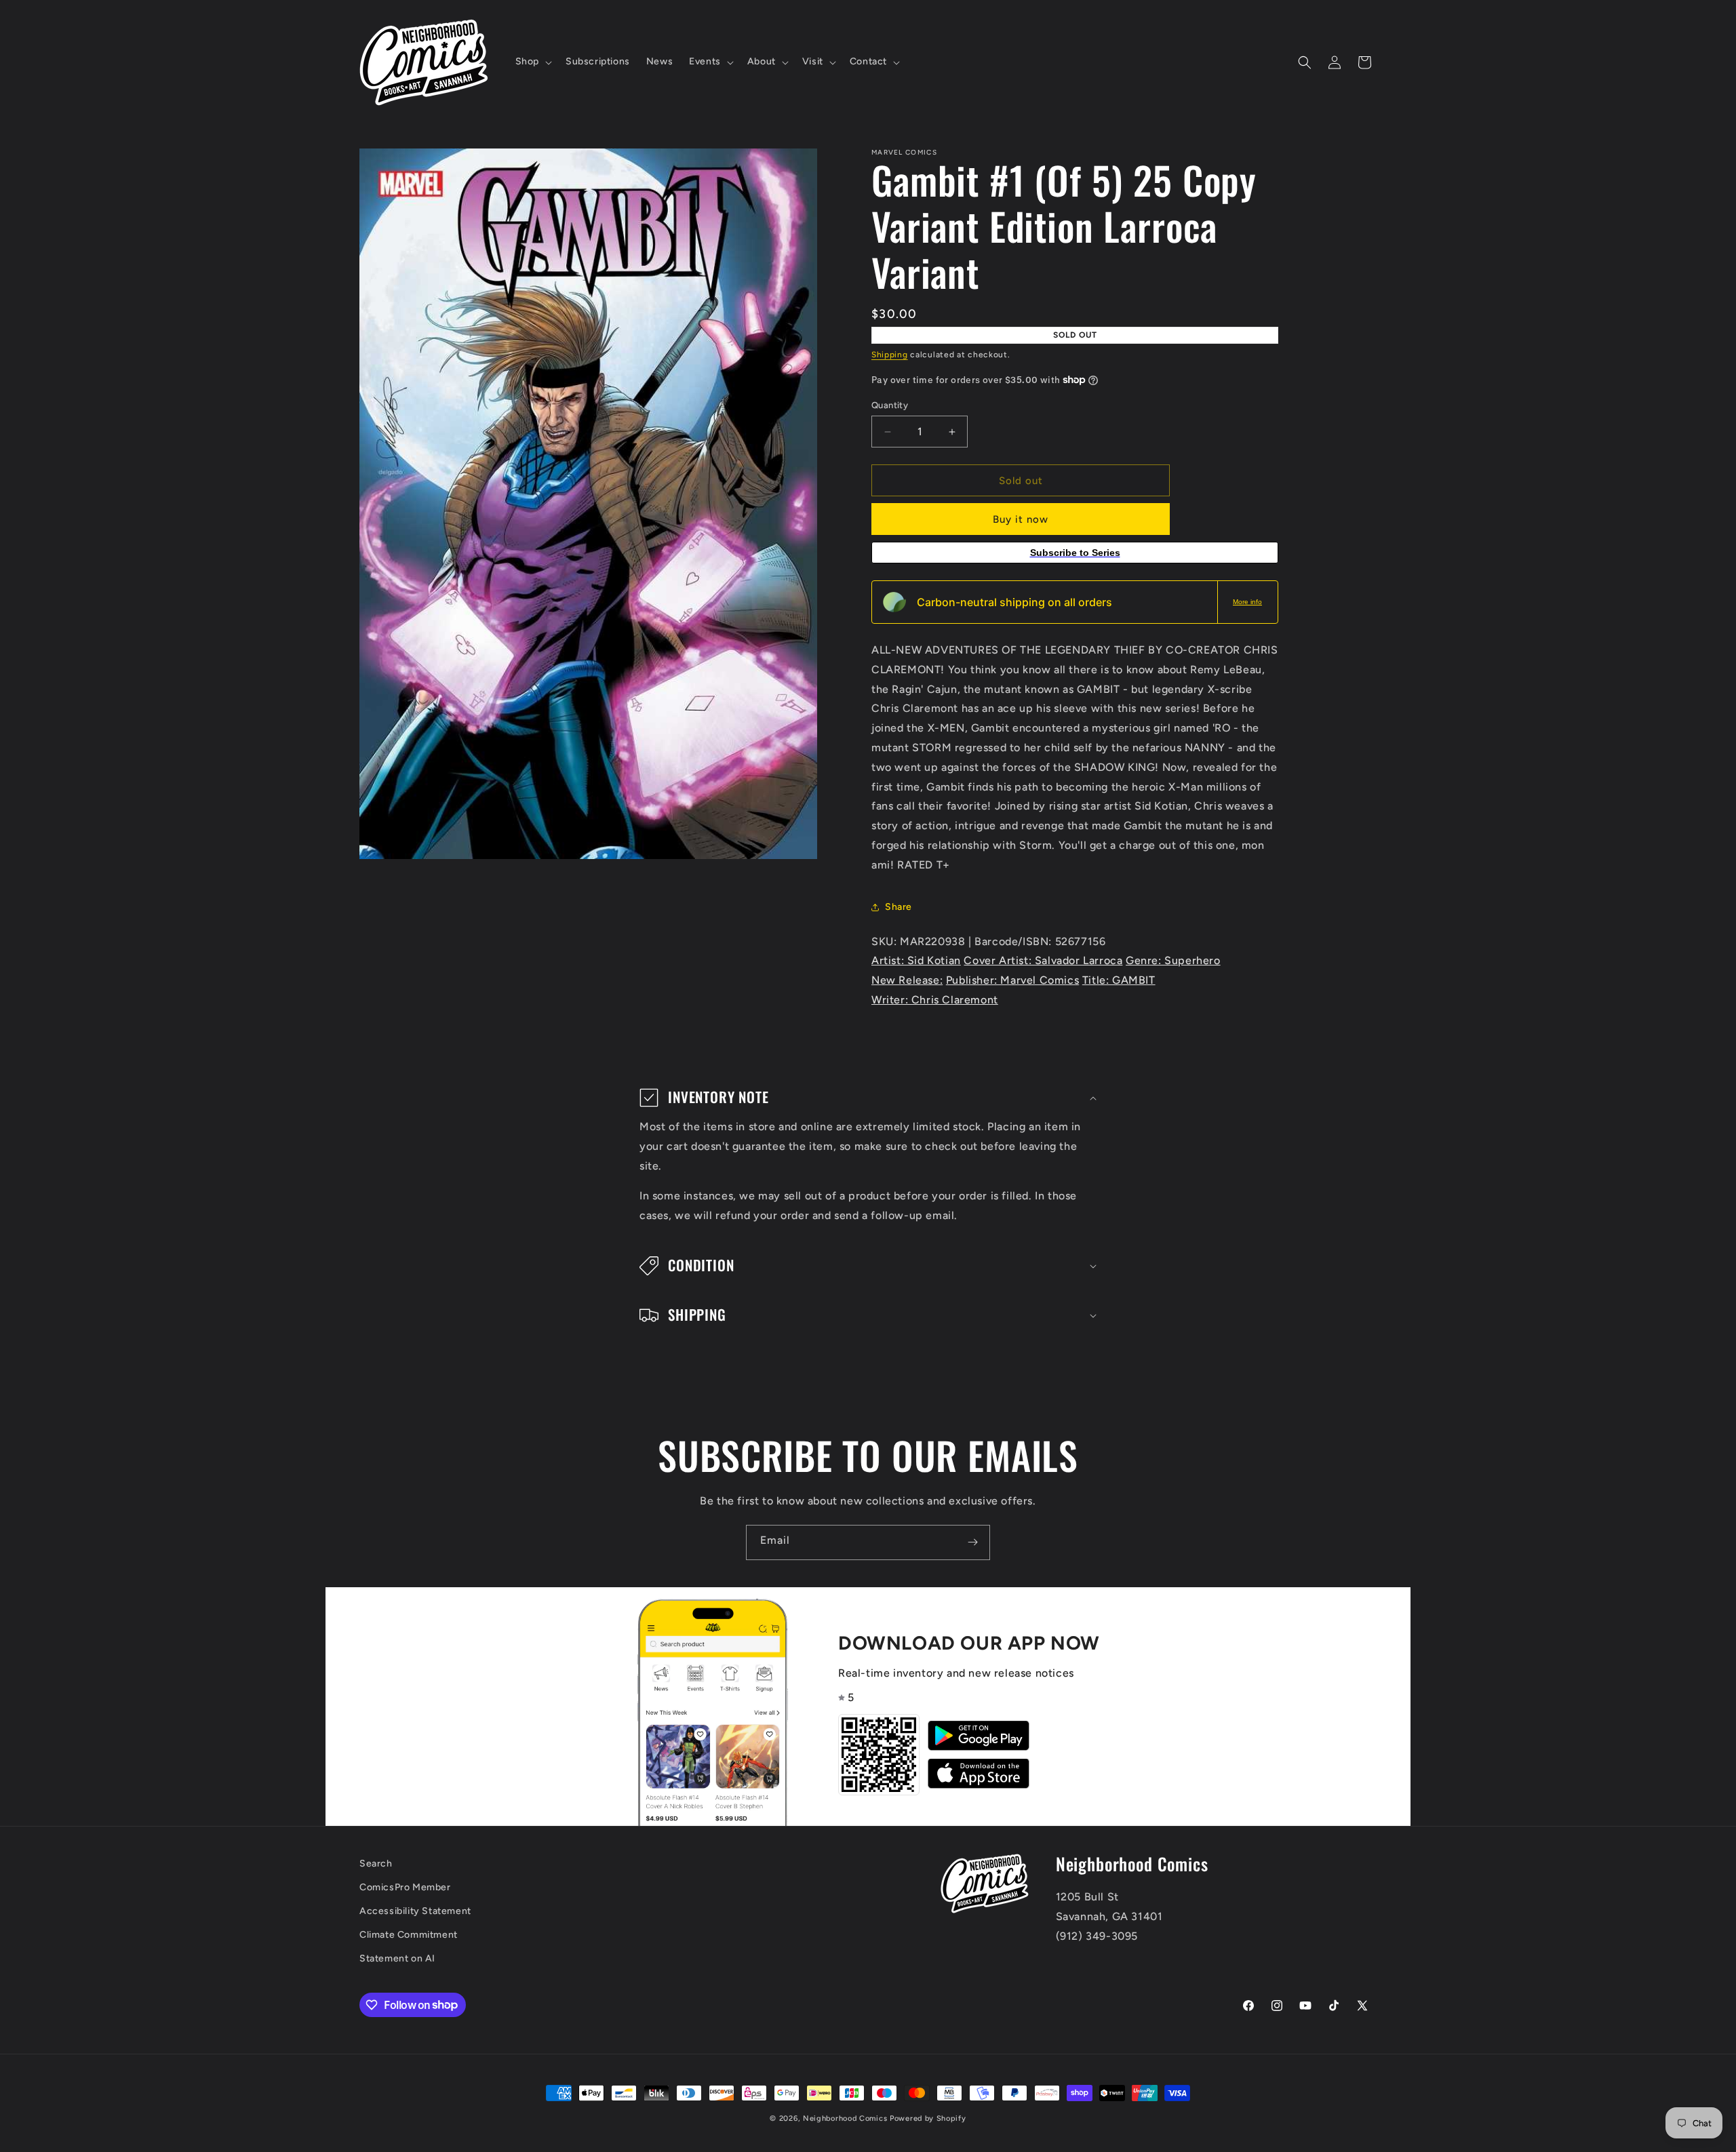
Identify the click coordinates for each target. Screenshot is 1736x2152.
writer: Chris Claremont (935, 1000)
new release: (907, 980)
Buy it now (1021, 519)
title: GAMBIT (1119, 980)
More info (1247, 602)
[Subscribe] (972, 1542)
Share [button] (899, 907)
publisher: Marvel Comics (1012, 980)
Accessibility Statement (415, 1911)
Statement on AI (397, 1958)
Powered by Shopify (928, 2118)
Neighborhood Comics (845, 2118)
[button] (532, 62)
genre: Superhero (1173, 960)
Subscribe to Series (1075, 553)
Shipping (890, 355)
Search (376, 1864)
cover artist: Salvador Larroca (1043, 960)
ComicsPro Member (405, 1887)
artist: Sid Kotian (916, 960)
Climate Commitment (409, 1935)
